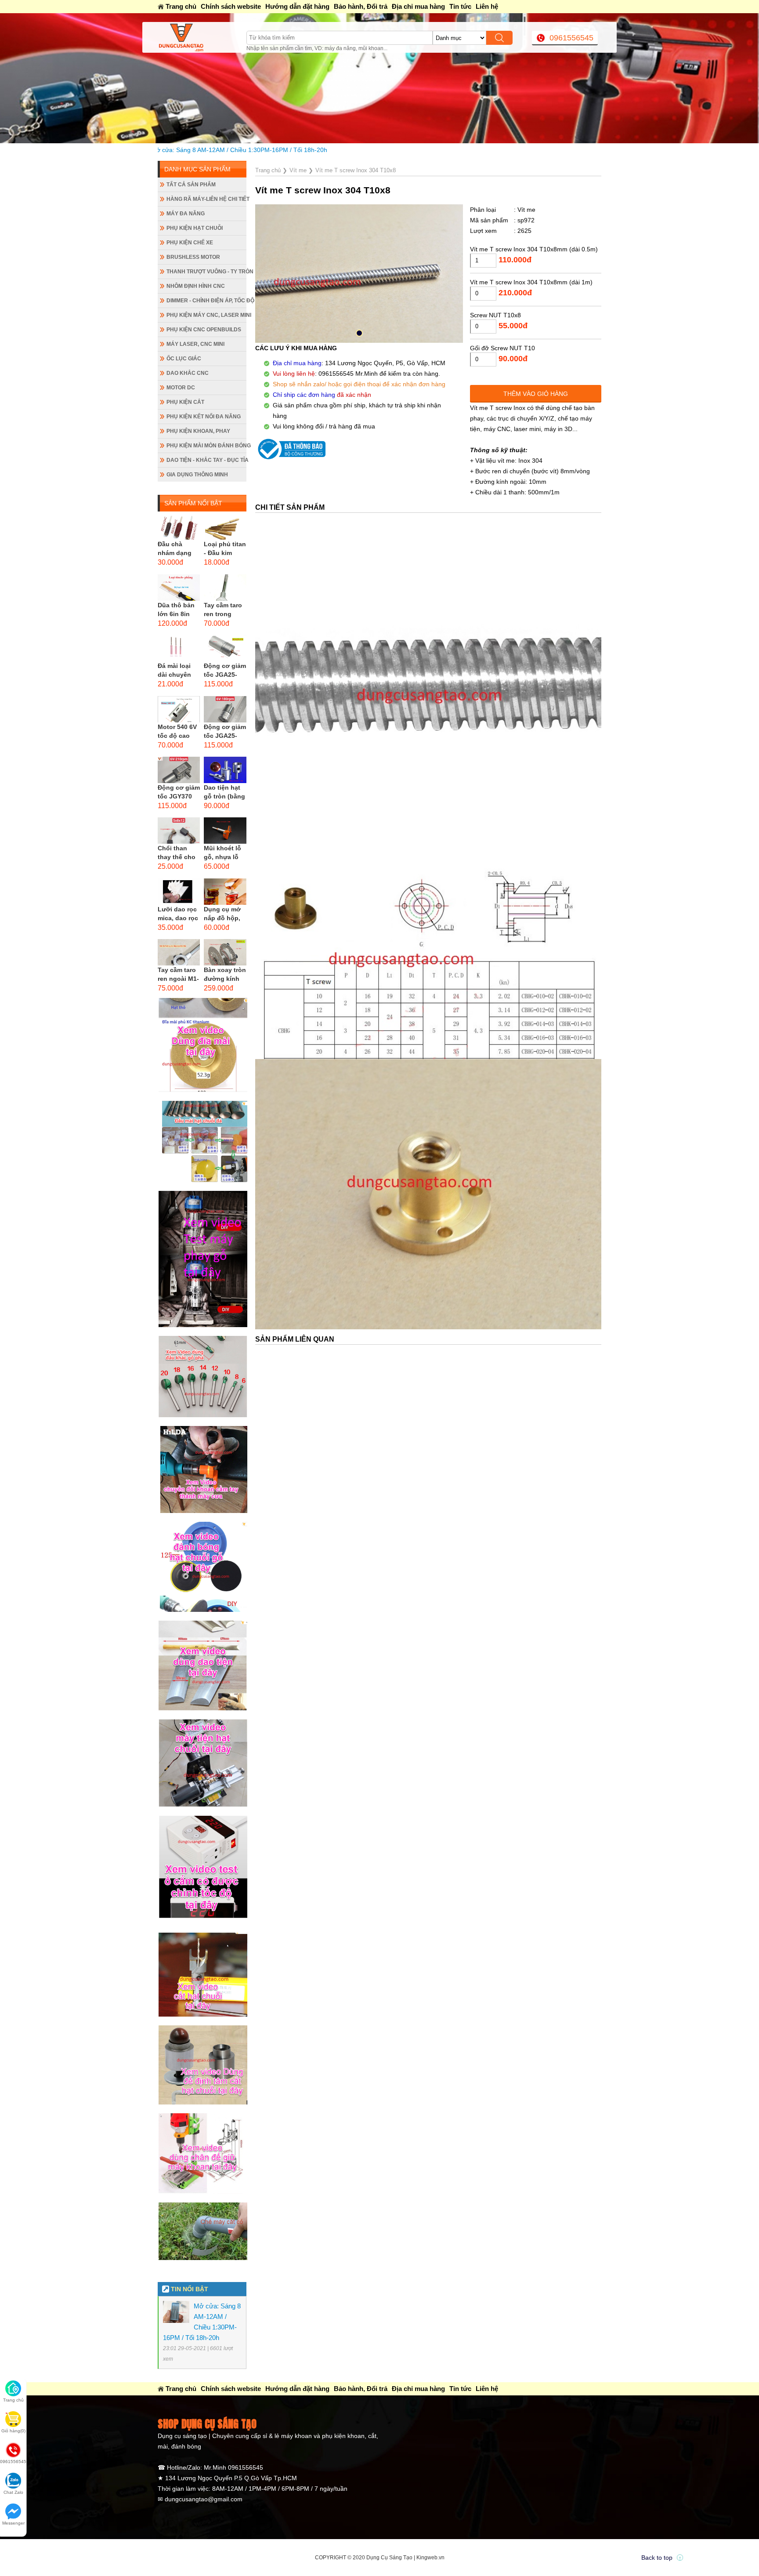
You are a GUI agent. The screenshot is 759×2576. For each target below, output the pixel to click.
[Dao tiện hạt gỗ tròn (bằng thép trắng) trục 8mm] (225, 770)
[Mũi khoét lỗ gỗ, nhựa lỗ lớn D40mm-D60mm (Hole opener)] (225, 831)
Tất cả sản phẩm (191, 185)
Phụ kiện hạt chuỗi (195, 228)
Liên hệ (487, 6)
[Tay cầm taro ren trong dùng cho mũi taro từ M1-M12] (225, 588)
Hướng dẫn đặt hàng (297, 6)
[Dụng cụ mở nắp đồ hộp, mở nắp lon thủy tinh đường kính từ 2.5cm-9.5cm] (225, 892)
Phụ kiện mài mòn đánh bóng (206, 446)
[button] (359, 333)
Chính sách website (231, 6)
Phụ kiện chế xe (190, 243)
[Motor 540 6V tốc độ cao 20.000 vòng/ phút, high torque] (179, 709)
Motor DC (181, 388)
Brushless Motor (193, 257)
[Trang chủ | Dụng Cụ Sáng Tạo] (202, 37)
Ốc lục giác (184, 359)
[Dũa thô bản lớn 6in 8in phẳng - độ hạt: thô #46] (179, 588)
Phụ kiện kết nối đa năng (204, 417)
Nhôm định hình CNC (196, 286)
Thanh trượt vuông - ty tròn (206, 272)
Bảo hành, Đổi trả (361, 6)
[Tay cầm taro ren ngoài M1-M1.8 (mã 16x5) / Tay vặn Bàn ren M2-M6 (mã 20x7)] (179, 952)
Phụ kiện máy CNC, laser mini (206, 315)
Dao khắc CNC (188, 373)
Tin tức (460, 6)
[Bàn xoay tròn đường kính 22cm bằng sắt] (225, 952)
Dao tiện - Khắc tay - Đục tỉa (206, 460)
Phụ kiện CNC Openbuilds (204, 330)
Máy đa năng (186, 214)
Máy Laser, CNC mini (195, 344)
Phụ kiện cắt (185, 402)
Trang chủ (181, 6)
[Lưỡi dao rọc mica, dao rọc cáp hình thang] (179, 892)
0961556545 (571, 38)
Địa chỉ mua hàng (418, 6)
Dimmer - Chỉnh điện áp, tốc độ (206, 301)
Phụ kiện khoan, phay (198, 431)
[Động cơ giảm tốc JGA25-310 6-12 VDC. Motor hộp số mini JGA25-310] (225, 709)
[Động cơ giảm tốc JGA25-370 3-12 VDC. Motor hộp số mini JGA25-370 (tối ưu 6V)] (225, 648)
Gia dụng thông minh (197, 475)
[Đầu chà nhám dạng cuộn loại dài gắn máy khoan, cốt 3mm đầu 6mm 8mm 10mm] (179, 526)
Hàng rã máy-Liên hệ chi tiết (206, 199)
